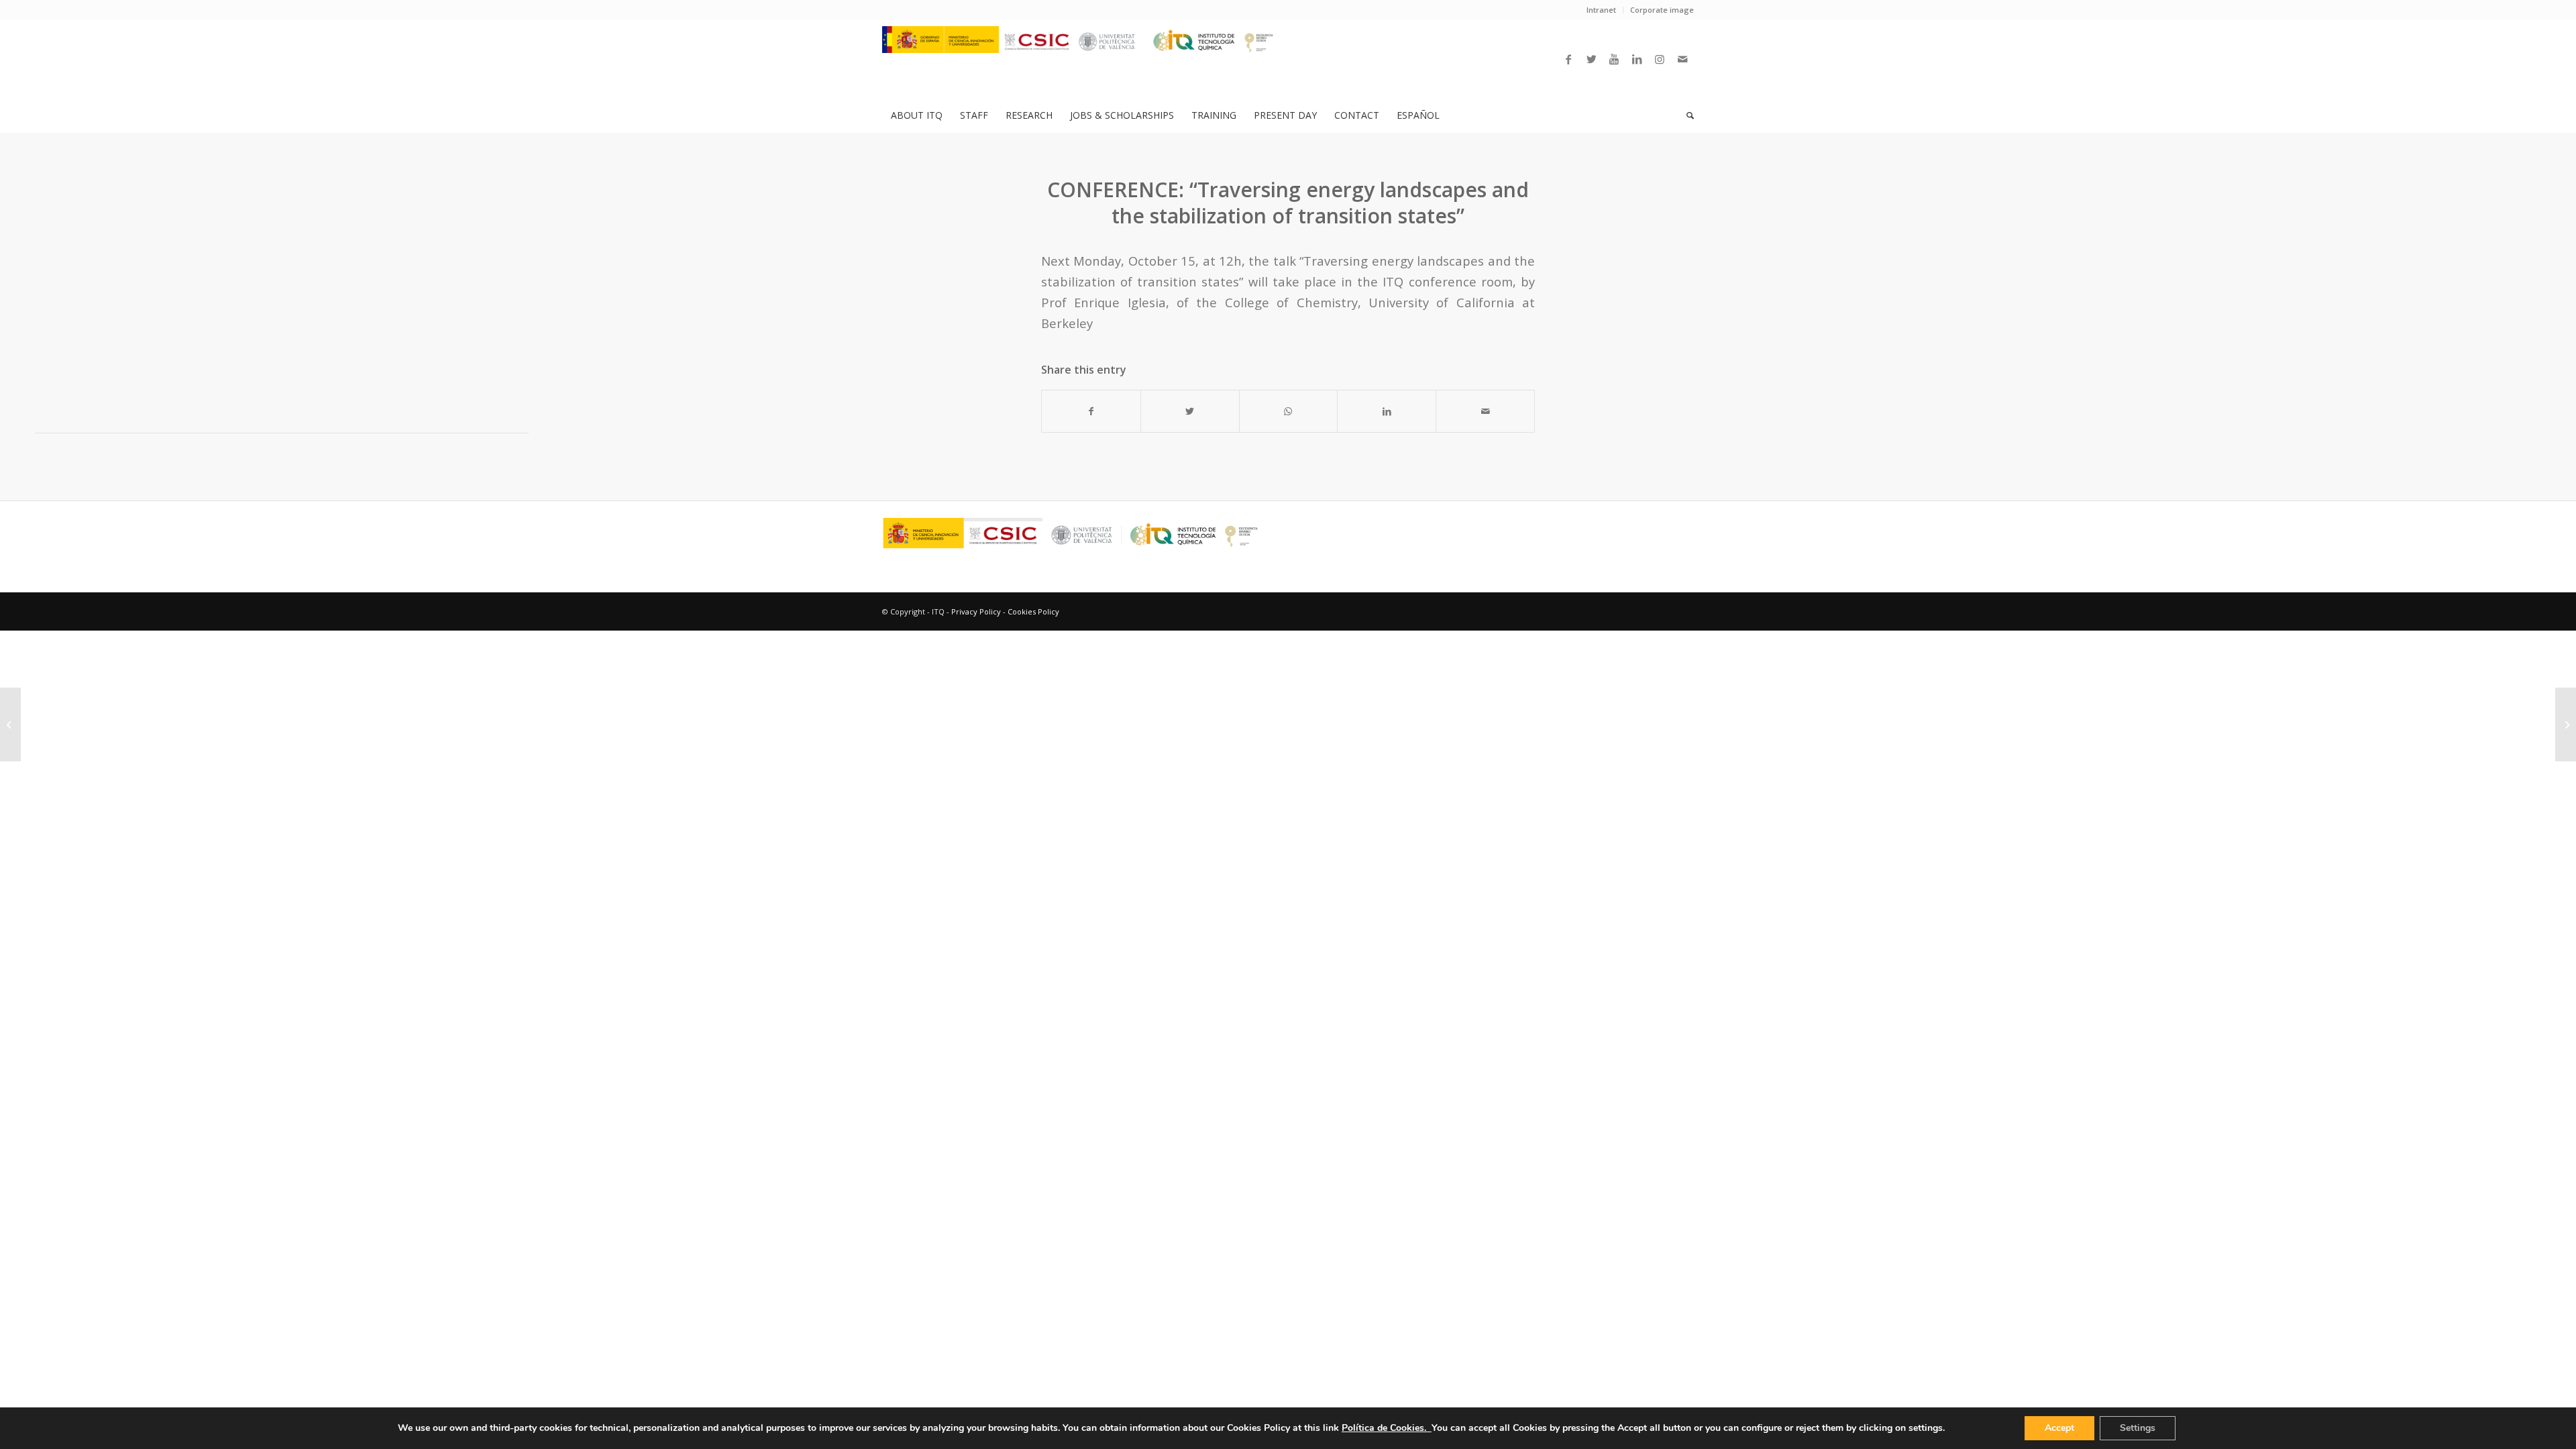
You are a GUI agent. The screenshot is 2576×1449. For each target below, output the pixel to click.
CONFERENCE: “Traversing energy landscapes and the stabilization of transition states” (1288, 203)
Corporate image (1662, 10)
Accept (2059, 1428)
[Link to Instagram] (1660, 59)
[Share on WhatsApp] (1289, 411)
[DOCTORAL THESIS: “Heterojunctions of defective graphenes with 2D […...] (10, 724)
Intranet (1601, 10)
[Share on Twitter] (1190, 411)
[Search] (1686, 115)
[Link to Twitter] (1591, 59)
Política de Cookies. (1387, 1428)
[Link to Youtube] (1614, 59)
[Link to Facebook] (1568, 59)
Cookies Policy (1033, 611)
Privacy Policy (976, 611)
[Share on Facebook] (1091, 411)
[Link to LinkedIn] (1637, 59)
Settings (2138, 1428)
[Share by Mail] (1485, 411)
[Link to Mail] (1682, 59)
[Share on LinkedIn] (1387, 411)
